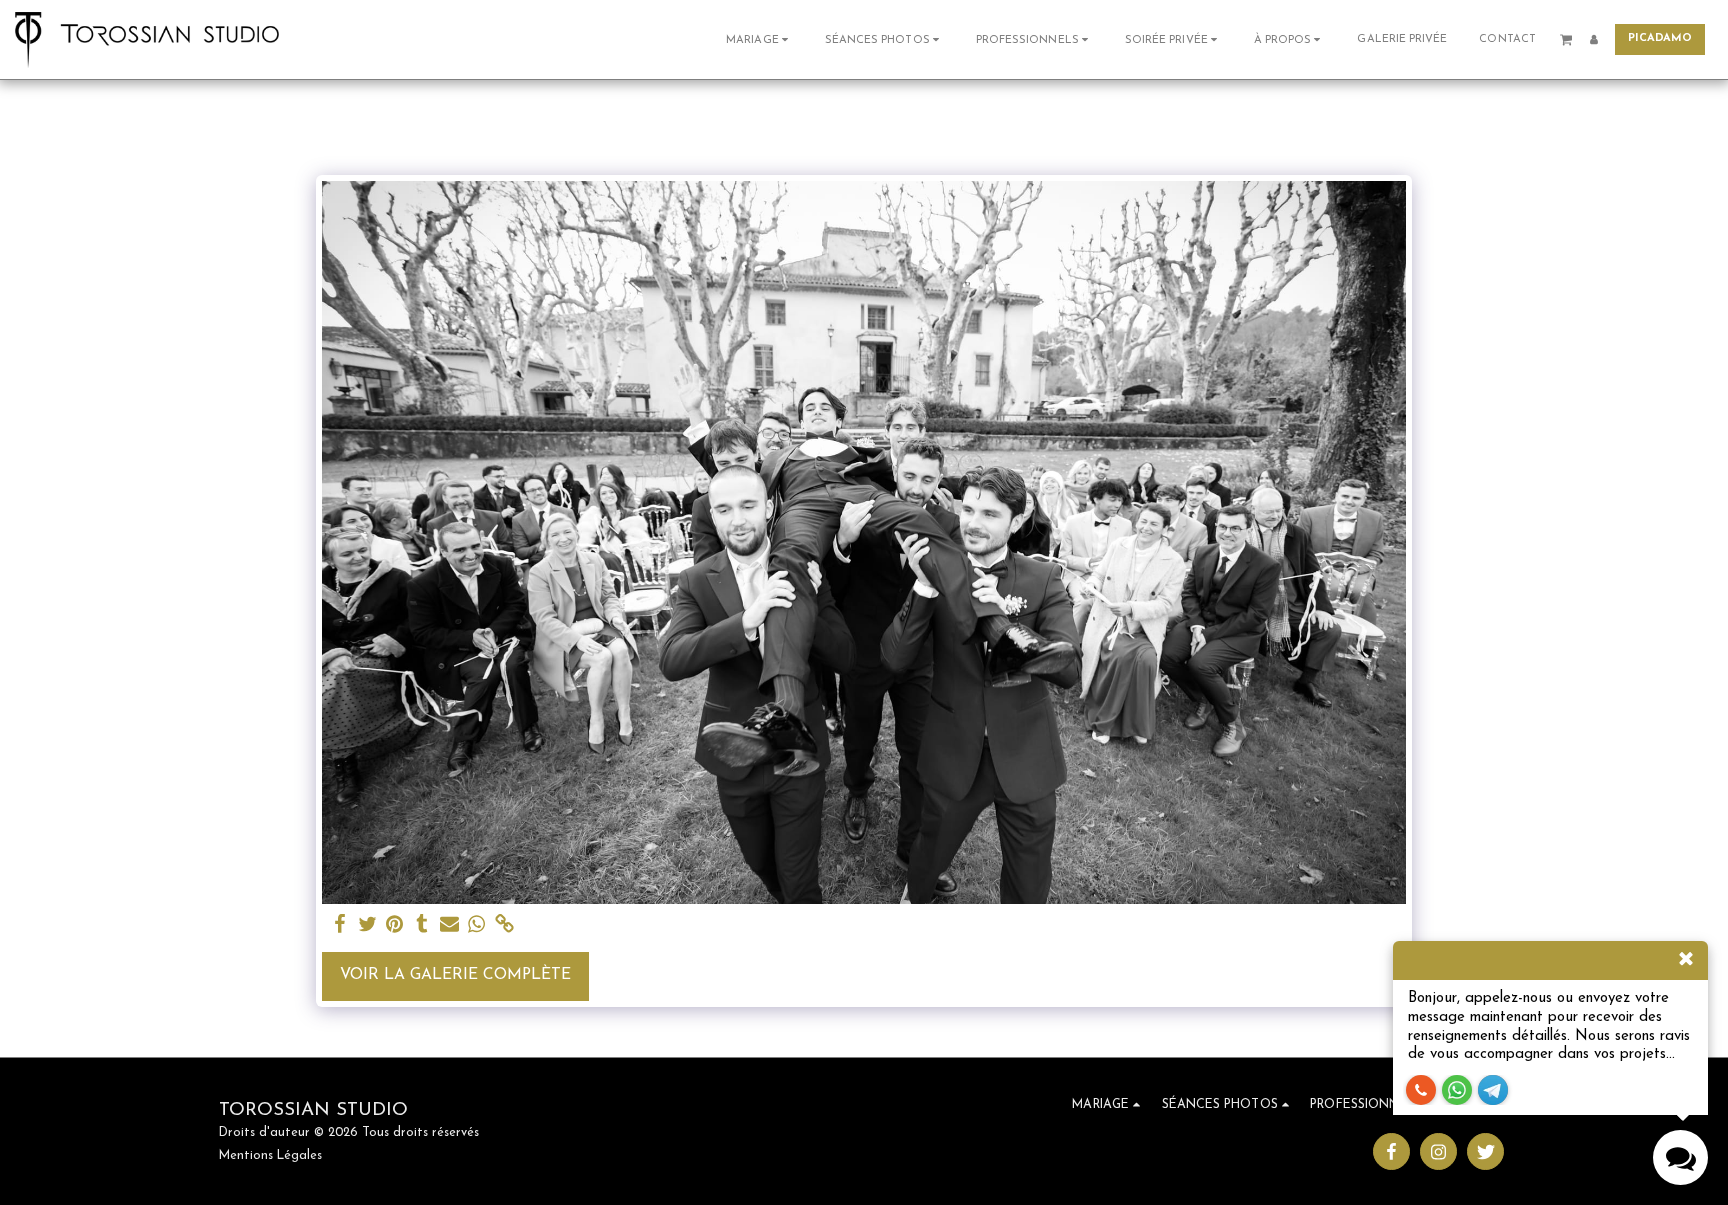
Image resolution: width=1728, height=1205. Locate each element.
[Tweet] (367, 925)
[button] (759, 39)
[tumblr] (422, 925)
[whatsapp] (477, 925)
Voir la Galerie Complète (455, 975)
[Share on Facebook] (340, 925)
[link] (504, 925)
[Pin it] (395, 925)
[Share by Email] (450, 925)
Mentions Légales (270, 1156)
